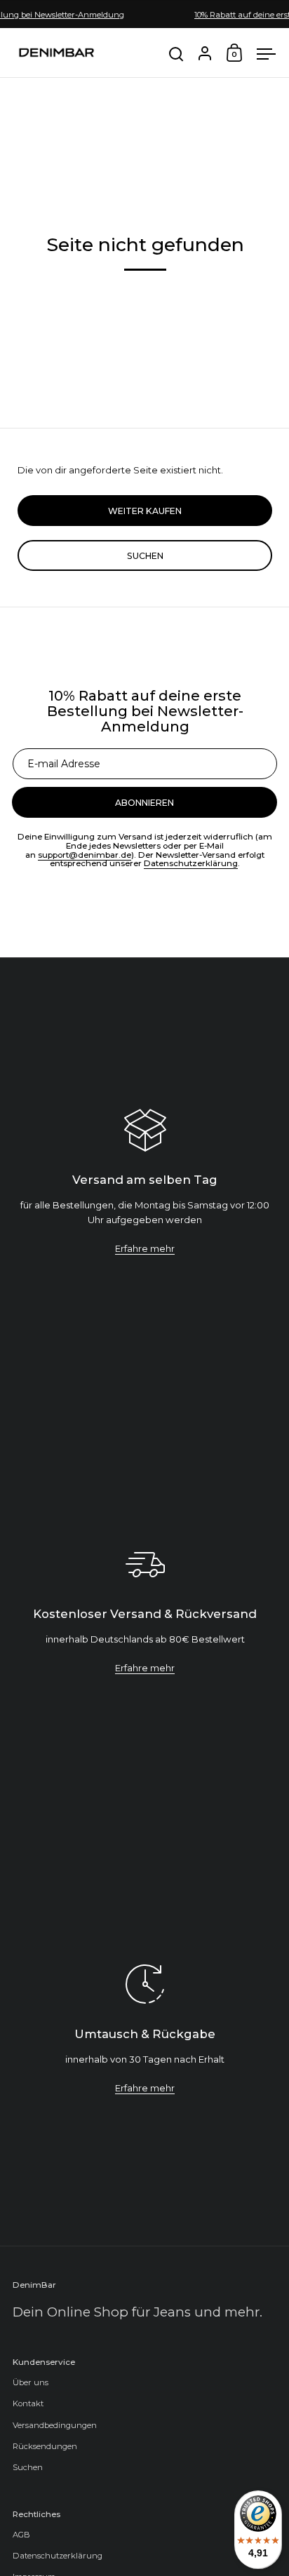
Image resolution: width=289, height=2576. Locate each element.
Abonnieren (144, 2529)
